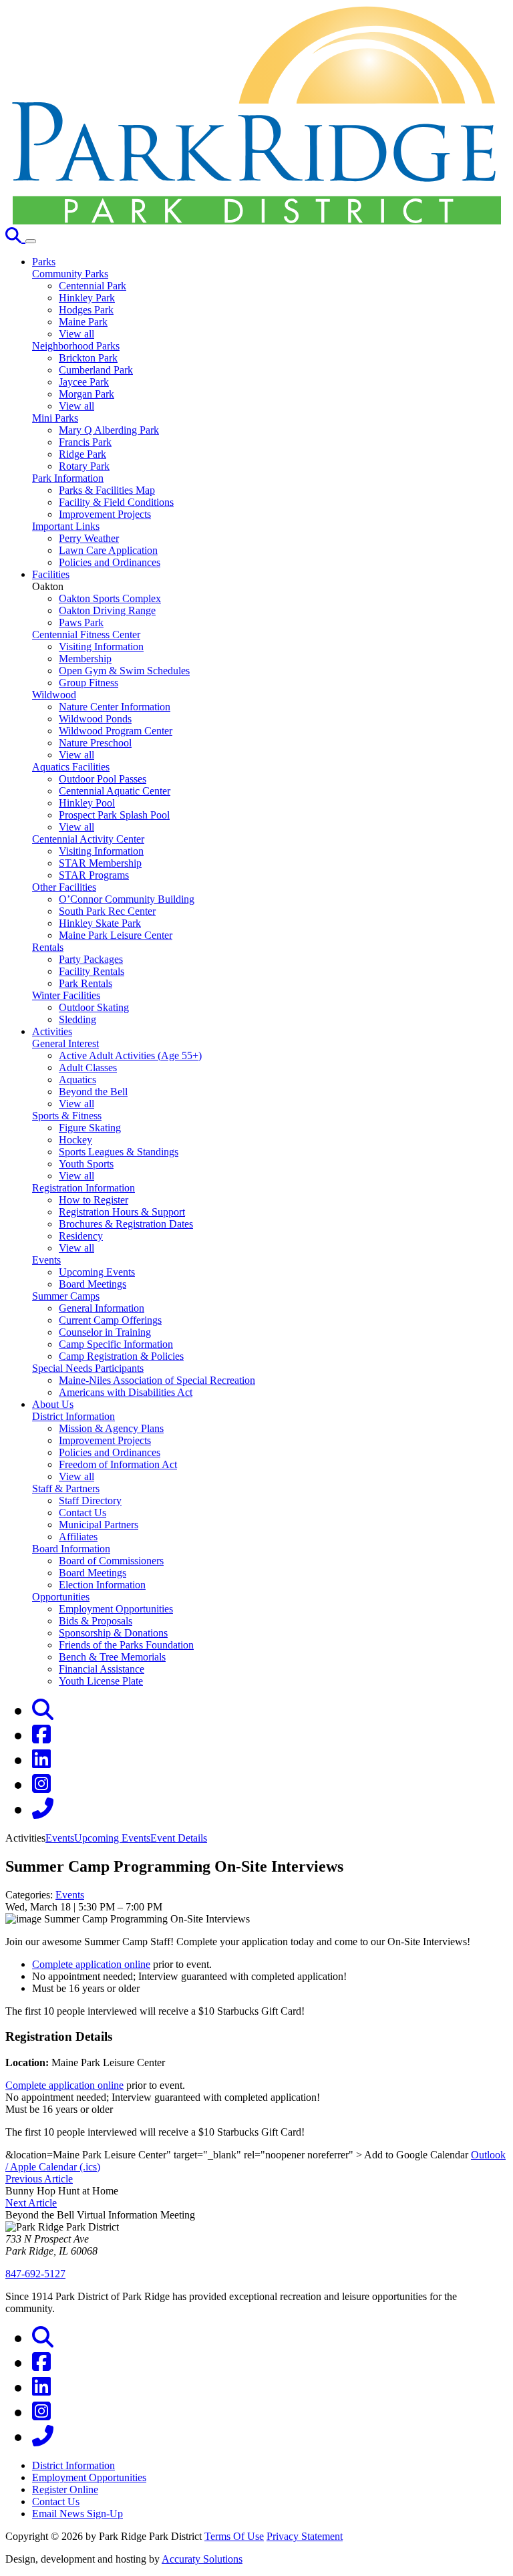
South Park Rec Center (107, 911)
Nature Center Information (115, 707)
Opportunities (61, 1597)
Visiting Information (101, 647)
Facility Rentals (92, 971)
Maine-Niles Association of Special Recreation (157, 1380)
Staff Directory (90, 1500)
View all (76, 334)
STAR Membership (100, 863)
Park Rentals (85, 983)
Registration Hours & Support (122, 1212)
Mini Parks (55, 418)
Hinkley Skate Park (100, 923)
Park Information (68, 478)
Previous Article (39, 2179)
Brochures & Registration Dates (126, 1224)
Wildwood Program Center (116, 731)
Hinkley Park (87, 298)
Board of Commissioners (111, 1561)
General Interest (65, 1043)
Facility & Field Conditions (116, 502)
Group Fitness (89, 683)
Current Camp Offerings (110, 1320)
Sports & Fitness (67, 1116)
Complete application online (91, 1964)
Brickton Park (88, 358)
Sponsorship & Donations (113, 1633)
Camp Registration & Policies (121, 1356)
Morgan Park (87, 394)
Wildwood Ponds (95, 719)
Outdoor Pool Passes (103, 779)
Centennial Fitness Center (86, 634)
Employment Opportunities (116, 1609)
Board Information (71, 1549)
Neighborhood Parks (76, 346)
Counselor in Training (105, 1332)
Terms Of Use (234, 2536)
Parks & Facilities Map (107, 490)
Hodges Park (86, 310)
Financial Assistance (102, 1669)
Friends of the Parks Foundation (126, 1645)
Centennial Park (93, 286)
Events (46, 1260)
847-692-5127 (35, 2274)
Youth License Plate (101, 1681)
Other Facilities (64, 887)
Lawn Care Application (108, 550)
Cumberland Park (96, 370)
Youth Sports (86, 1164)
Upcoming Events (97, 1272)
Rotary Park (84, 466)
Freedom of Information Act (118, 1464)
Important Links (66, 526)
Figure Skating (90, 1128)
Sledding (77, 1019)
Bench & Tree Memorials (112, 1657)
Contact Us (82, 1513)
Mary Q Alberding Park (109, 430)
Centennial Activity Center (88, 839)
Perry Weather (89, 538)
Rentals (48, 947)
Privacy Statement (305, 2536)
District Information (73, 1416)
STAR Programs (94, 875)
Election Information (102, 1585)
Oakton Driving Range (107, 610)
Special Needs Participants (88, 1368)
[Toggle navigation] (31, 241)
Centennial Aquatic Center (115, 791)
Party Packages (91, 959)
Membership (85, 659)
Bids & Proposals (96, 1621)
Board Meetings (93, 1284)
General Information (102, 1308)
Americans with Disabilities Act (126, 1392)
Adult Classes (88, 1067)
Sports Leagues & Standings (119, 1152)
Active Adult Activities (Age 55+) (130, 1055)
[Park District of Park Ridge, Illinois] (256, 221)
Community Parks (70, 274)
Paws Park (81, 622)
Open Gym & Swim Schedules (124, 671)
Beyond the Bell (93, 1092)
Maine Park (83, 322)
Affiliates (78, 1537)
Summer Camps (66, 1296)
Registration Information (83, 1188)
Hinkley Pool (87, 803)
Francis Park (85, 442)
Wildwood (54, 695)
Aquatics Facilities (71, 767)
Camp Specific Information (116, 1344)
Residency (81, 1236)
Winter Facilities (66, 995)
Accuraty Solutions (202, 2559)
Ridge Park (82, 454)
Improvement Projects (105, 514)
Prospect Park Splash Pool (114, 815)
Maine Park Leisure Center (116, 935)
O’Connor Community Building (127, 899)
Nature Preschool (95, 743)
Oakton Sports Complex (110, 598)
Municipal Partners (99, 1525)
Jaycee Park (84, 382)
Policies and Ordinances (110, 562)
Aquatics (77, 1080)
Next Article (31, 2203)
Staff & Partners (66, 1488)
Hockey (75, 1140)
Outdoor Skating (94, 1007)
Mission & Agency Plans (111, 1428)
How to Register (94, 1200)
